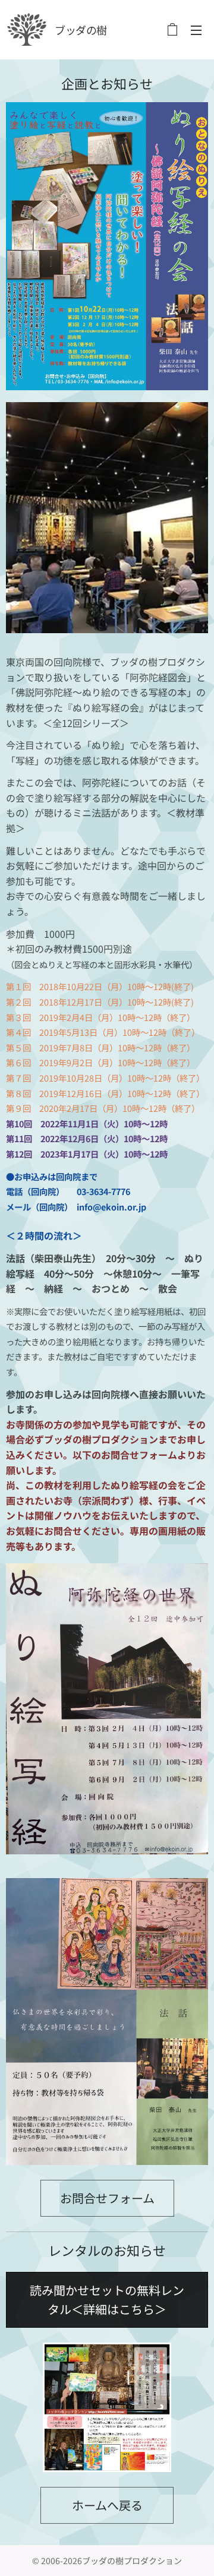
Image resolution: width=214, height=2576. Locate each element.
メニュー (196, 30)
